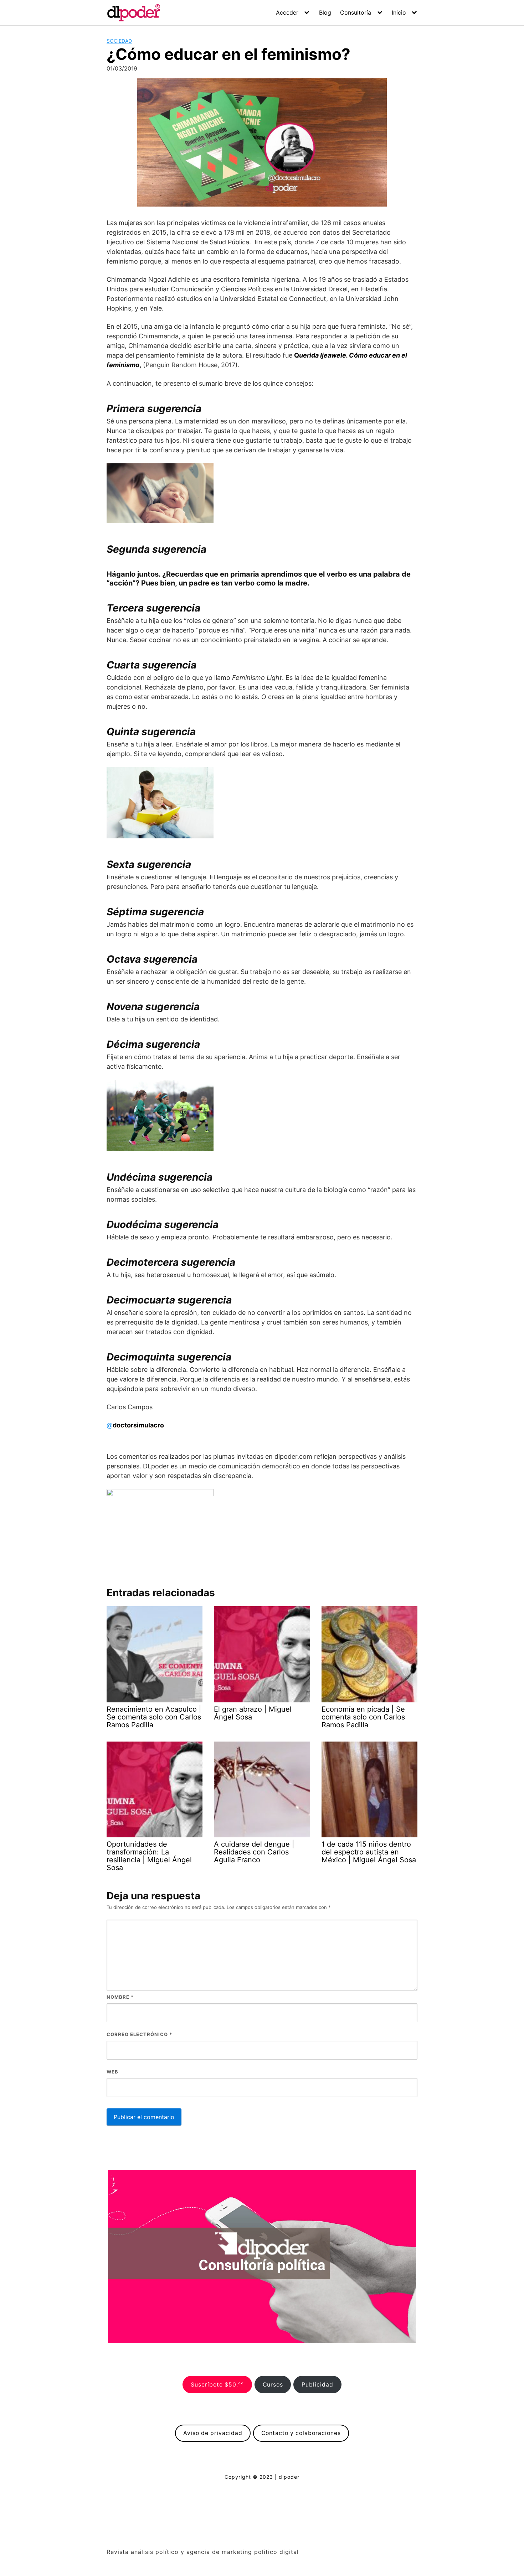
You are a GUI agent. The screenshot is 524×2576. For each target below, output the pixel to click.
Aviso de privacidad (213, 2433)
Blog (325, 12)
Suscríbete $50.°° (217, 2385)
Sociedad (119, 41)
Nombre (120, 1997)
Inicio (399, 12)
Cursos (273, 2385)
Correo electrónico (139, 2034)
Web (112, 2072)
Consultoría (356, 12)
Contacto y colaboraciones (301, 2433)
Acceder (287, 12)
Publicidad (317, 2385)
